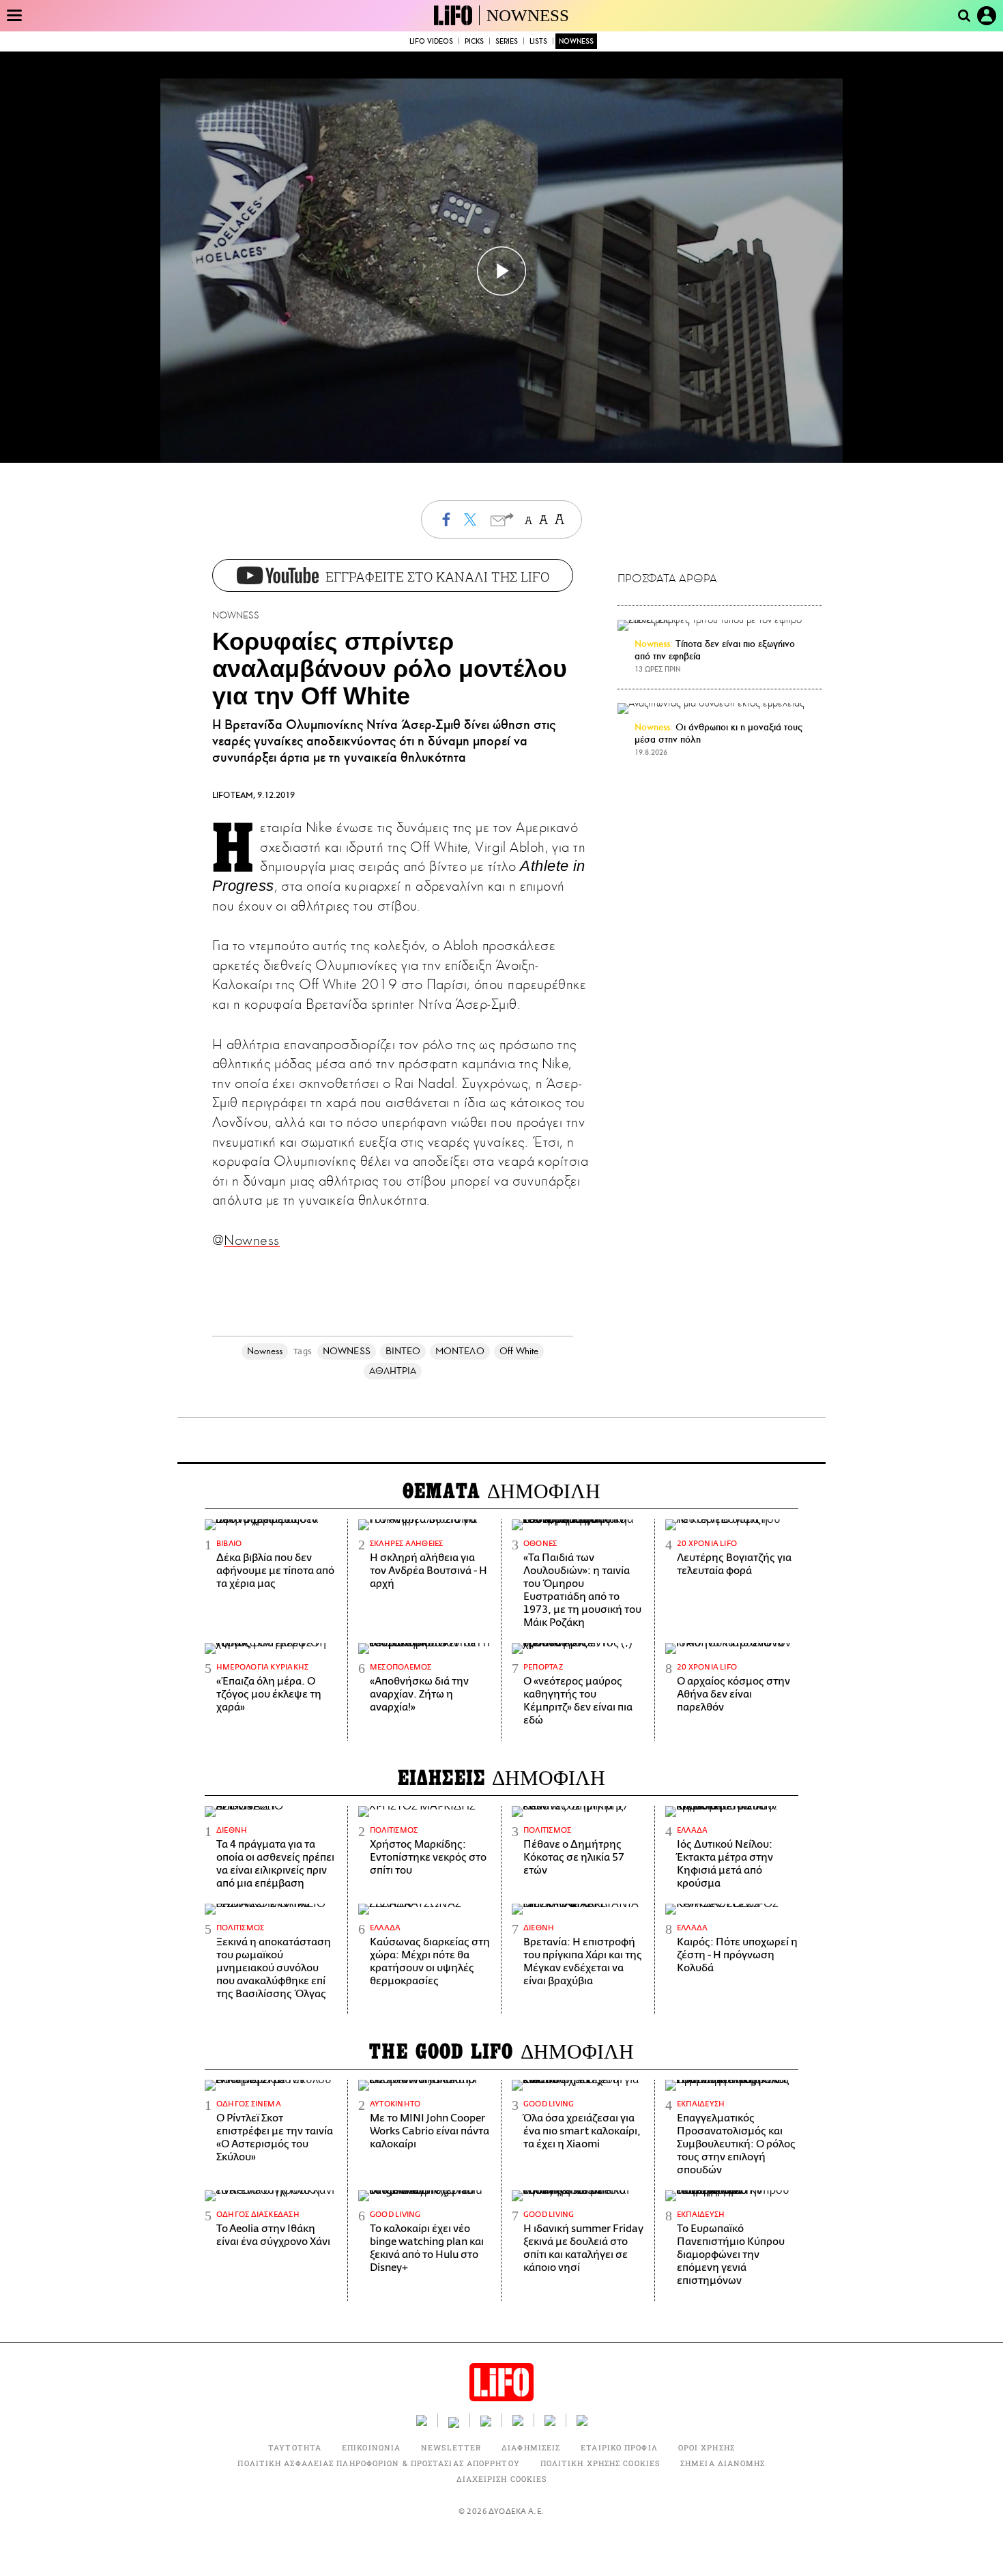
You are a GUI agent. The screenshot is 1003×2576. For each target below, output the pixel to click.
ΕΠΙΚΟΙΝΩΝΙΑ (371, 2447)
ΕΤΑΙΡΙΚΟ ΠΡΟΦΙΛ (619, 2447)
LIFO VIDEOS (431, 41)
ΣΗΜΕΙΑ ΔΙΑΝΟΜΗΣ (723, 2463)
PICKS (474, 41)
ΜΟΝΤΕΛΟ (460, 1351)
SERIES (507, 41)
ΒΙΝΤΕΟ (403, 1351)
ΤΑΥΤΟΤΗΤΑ (295, 2447)
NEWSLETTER (451, 2447)
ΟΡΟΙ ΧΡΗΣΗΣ (707, 2447)
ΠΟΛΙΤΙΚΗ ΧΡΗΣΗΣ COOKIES (600, 2463)
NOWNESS (528, 15)
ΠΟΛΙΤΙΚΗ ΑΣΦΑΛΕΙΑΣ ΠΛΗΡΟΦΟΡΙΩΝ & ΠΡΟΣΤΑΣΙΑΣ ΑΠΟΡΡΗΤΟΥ (378, 2463)
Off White (519, 1351)
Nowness (251, 1240)
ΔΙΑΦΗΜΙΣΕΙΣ (531, 2447)
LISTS (538, 41)
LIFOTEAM (233, 795)
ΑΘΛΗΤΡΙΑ (393, 1371)
